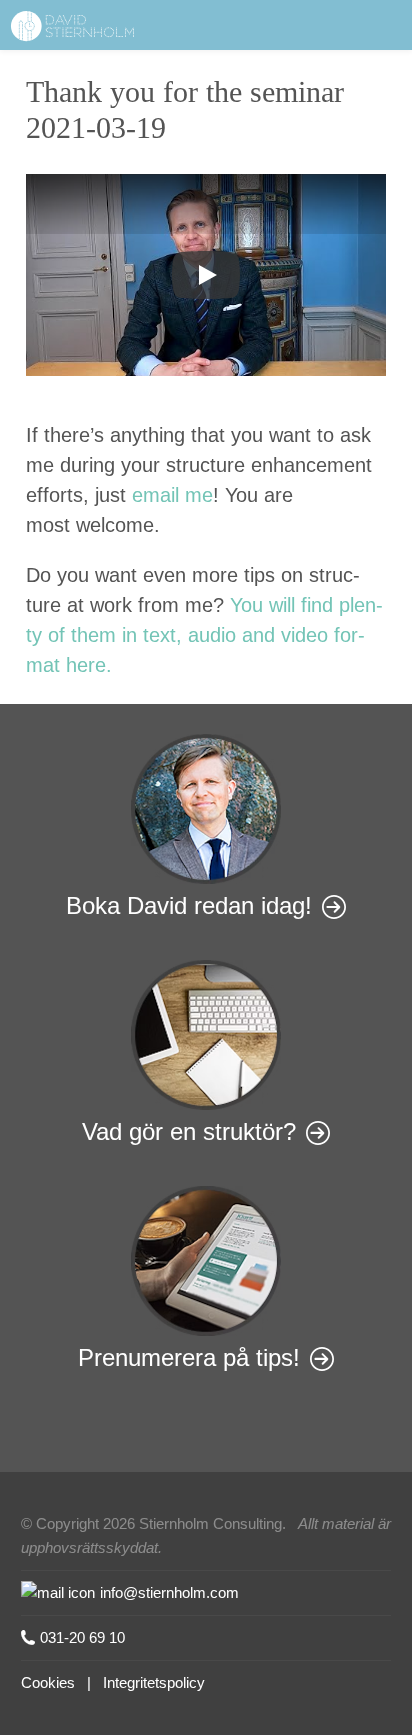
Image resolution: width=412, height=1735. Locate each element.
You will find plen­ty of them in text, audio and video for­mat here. (204, 635)
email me (172, 495)
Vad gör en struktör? (189, 1131)
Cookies (48, 1682)
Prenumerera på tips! (189, 1357)
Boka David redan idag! (189, 905)
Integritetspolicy (154, 1682)
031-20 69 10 (82, 1637)
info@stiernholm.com (169, 1592)
